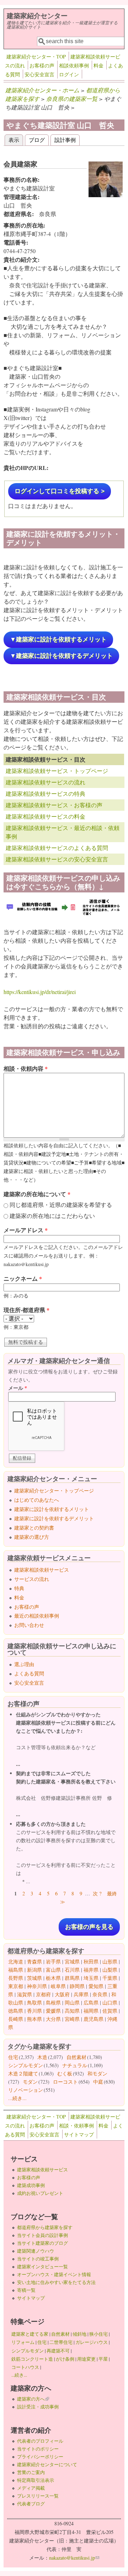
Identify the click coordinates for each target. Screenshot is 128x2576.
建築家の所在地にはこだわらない (52, 1216)
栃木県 (53, 1978)
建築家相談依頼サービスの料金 (46, 816)
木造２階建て (23, 2073)
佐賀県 (110, 2011)
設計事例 (65, 140)
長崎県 (16, 2019)
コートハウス (25, 2367)
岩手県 (53, 1962)
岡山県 (72, 2003)
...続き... (17, 2098)
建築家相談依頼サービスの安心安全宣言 (57, 859)
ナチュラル (75, 2065)
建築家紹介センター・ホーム (42, 90)
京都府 (43, 1994)
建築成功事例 (31, 2185)
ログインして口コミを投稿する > (60, 491)
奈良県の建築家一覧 (72, 99)
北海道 (16, 1962)
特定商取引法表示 (36, 2480)
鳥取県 (34, 2003)
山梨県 (110, 1970)
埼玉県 (91, 1978)
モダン (30, 2082)
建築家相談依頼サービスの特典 (46, 793)
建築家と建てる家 (30, 2334)
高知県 (72, 2011)
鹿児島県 (94, 2019)
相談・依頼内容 (26, 1068)
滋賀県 (25, 1994)
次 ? (97, 1893)
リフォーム (23, 2342)
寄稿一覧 (26, 2290)
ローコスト (65, 2082)
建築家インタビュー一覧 (42, 2267)
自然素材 (76, 2057)
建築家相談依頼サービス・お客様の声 (54, 805)
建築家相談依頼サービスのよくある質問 (57, 848)
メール (18, 1388)
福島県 (16, 1970)
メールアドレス (26, 1230)
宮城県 (72, 1962)
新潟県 (34, 1970)
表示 (16, 140)
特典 (19, 1588)
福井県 (91, 1970)
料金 (98, 65)
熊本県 (34, 2019)
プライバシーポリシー (40, 2457)
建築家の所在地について (37, 1194)
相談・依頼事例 (76, 2126)
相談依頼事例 (74, 65)
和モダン (97, 2073)
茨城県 (34, 1978)
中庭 (98, 2082)
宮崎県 (72, 2019)
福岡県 (91, 2011)
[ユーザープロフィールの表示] (106, 195)
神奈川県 (37, 1986)
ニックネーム (23, 1278)
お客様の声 (42, 65)
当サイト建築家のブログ (42, 2243)
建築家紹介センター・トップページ (54, 1491)
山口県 (110, 2003)
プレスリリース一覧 (38, 2496)
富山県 (53, 1970)
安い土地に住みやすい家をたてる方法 (56, 2282)
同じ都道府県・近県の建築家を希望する (61, 1205)
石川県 (72, 1970)
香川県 (34, 2011)
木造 (42, 2057)
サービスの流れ (32, 1579)
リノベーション (26, 2090)
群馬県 (72, 1978)
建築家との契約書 (34, 1528)
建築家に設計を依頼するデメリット (54, 1518)
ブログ (37, 140)
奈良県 (100, 1994)
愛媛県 (53, 2011)
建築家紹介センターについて (47, 2464)
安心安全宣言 (39, 74)
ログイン (69, 74)
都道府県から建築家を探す (45, 2227)
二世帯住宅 (61, 2342)
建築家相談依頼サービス (42, 1570)
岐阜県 (58, 1986)
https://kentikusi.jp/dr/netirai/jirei (40, 992)
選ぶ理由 (24, 1664)
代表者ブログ (31, 2504)
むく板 (65, 2073)
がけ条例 (65, 2359)
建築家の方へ (33, 2399)
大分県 (53, 2019)
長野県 (16, 1978)
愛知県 (96, 1986)
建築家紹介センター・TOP (36, 57)
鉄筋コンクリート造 (32, 2359)
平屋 (103, 2359)
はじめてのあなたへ (37, 1500)
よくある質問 (29, 1673)
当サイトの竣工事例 (38, 2259)
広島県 (91, 2003)
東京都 (16, 1986)
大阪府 (62, 1994)
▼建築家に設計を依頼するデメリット (61, 656)
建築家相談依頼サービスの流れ (46, 782)
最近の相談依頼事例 (37, 1616)
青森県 (34, 1962)
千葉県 (110, 1978)
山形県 (110, 1962)
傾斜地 (79, 2334)
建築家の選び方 (32, 1537)
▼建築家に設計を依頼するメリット (58, 639)
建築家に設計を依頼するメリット (52, 1509)
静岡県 (77, 1986)
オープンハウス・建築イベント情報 (54, 2274)
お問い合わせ (29, 1625)
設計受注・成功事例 (38, 2407)
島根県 (53, 2003)
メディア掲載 (31, 2488)
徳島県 (16, 2011)
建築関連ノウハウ (36, 2251)
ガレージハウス (92, 2342)
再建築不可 (58, 2351)
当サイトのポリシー (38, 2449)
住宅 (13, 2057)
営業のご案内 (31, 2472)
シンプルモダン (26, 2065)
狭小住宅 (98, 2334)
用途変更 (86, 2359)
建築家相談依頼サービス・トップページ (57, 771)
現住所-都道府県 (26, 1310)
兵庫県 (81, 1994)
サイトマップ (79, 2134)
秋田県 (91, 1962)
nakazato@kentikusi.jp (74, 2558)
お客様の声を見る (89, 1927)
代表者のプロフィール (40, 2441)
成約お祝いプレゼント (40, 2193)
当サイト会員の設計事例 (42, 2235)
